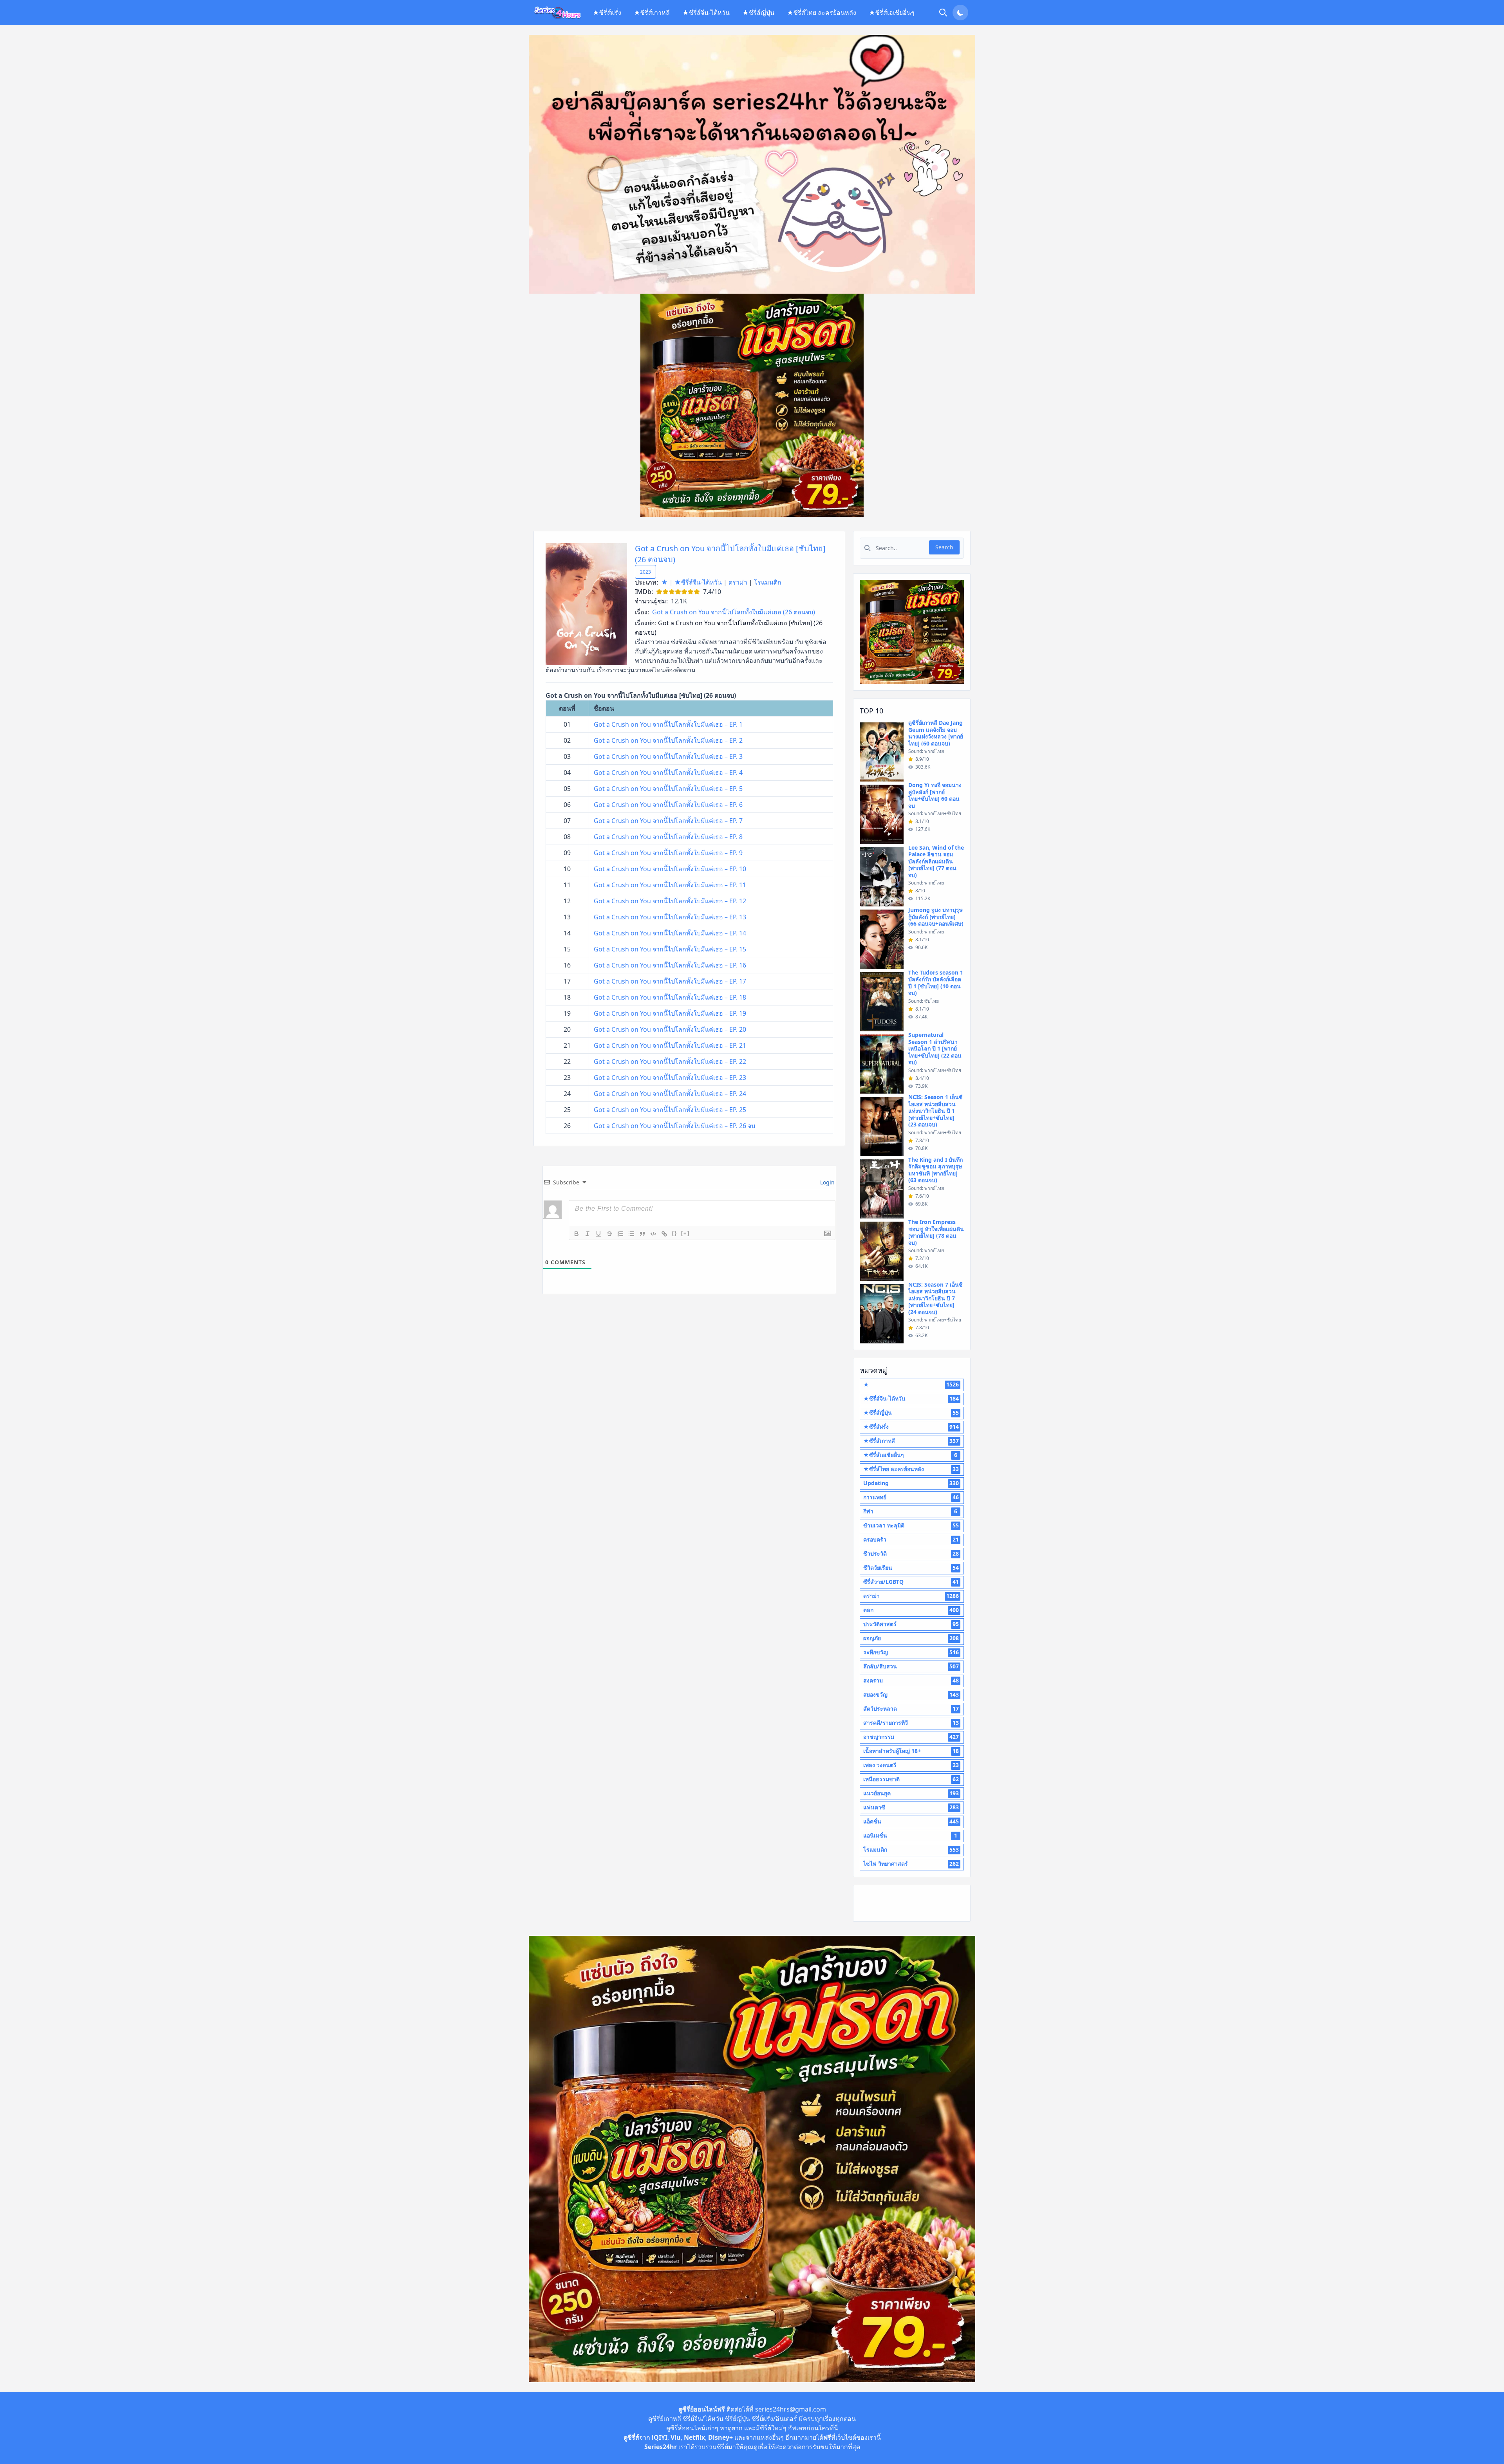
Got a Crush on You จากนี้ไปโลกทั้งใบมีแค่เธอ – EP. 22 (670, 1061)
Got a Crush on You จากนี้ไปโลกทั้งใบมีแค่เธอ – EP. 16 (670, 965)
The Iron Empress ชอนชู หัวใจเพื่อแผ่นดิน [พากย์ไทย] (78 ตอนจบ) (936, 1232)
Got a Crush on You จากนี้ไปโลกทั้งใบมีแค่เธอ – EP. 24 (670, 1094)
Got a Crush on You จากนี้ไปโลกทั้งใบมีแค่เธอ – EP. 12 (670, 901)
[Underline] (598, 1234)
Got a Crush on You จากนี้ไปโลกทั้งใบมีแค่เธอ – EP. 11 (670, 885)
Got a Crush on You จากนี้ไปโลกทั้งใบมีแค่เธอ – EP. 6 (668, 805)
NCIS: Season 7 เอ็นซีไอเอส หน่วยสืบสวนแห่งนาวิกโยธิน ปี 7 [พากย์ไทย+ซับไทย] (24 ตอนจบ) (935, 1298)
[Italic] (587, 1234)
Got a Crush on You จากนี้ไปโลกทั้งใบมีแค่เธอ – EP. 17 (670, 981)
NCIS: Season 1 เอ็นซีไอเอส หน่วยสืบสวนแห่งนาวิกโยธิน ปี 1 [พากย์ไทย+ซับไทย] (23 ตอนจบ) (935, 1111)
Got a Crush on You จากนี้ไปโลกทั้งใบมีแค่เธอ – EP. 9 (668, 853)
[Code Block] (653, 1234)
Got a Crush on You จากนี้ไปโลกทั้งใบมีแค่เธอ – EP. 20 (670, 1029)
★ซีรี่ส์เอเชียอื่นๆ (892, 13)
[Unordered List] (631, 1234)
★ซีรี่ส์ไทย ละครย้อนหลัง (822, 13)
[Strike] (609, 1234)
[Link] (664, 1234)
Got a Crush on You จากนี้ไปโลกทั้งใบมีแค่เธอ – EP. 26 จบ (674, 1126)
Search (944, 547)
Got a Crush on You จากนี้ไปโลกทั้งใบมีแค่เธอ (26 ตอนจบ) (734, 612)
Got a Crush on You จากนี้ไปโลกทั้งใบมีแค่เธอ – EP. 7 (668, 821)
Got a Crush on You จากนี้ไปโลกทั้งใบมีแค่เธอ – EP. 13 (670, 917)
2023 (645, 572)
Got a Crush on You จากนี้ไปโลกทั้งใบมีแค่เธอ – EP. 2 (668, 740)
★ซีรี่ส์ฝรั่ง (607, 13)
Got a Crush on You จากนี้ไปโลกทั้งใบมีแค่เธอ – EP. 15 (670, 949)
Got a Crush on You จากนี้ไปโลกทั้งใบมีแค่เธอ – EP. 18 (670, 997)
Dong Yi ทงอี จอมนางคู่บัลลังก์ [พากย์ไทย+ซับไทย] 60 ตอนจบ (935, 795)
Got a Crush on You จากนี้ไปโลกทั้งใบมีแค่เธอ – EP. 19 (670, 1013)
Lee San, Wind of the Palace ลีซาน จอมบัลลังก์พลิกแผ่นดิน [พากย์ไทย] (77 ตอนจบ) (936, 861)
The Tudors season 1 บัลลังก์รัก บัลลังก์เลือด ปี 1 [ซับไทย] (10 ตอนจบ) (936, 983)
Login (827, 1182)
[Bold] (577, 1234)
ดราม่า (738, 582)
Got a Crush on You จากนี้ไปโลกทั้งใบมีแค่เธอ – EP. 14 (670, 933)
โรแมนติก (768, 582)
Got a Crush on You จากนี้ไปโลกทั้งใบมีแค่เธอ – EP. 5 (668, 789)
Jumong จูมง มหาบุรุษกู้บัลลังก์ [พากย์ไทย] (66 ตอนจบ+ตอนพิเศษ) (936, 917)
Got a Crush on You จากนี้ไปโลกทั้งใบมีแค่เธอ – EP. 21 (670, 1045)
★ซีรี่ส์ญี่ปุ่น (758, 13)
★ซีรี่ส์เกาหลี (652, 13)
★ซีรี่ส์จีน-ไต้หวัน (706, 13)
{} (674, 1233)
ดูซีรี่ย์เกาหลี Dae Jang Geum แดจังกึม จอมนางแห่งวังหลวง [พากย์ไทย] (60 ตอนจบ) (936, 733)
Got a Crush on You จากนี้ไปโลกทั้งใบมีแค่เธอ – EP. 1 (668, 724)
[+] (685, 1233)
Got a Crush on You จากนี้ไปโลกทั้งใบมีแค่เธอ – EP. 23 (670, 1078)
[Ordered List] (620, 1234)
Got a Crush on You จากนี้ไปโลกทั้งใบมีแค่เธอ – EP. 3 (668, 756)
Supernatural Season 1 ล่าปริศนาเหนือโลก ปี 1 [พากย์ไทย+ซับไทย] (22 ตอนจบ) (935, 1048)
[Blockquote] (642, 1234)
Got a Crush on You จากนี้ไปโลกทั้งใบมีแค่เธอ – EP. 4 (668, 773)
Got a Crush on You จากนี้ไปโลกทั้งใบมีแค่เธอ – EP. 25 (670, 1110)
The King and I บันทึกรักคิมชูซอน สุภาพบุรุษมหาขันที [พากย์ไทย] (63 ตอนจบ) (935, 1170)
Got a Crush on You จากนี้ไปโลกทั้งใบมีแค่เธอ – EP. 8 (668, 837)
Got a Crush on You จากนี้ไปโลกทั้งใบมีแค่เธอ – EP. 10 (670, 869)
